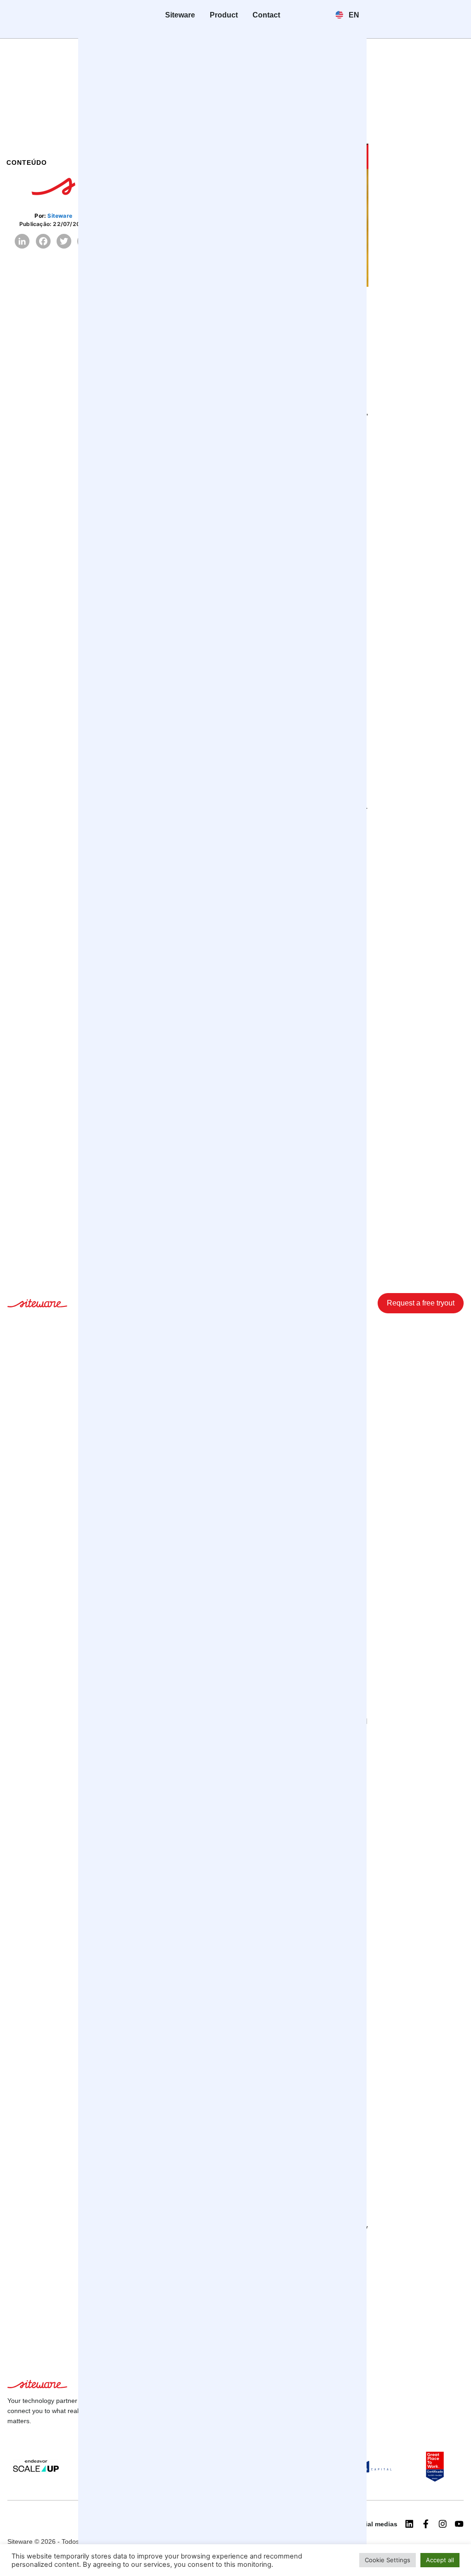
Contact (266, 15)
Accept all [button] (440, 2560)
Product (224, 15)
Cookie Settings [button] (388, 2560)
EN (353, 15)
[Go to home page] (37, 1305)
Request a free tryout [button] (421, 1303)
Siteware (180, 15)
